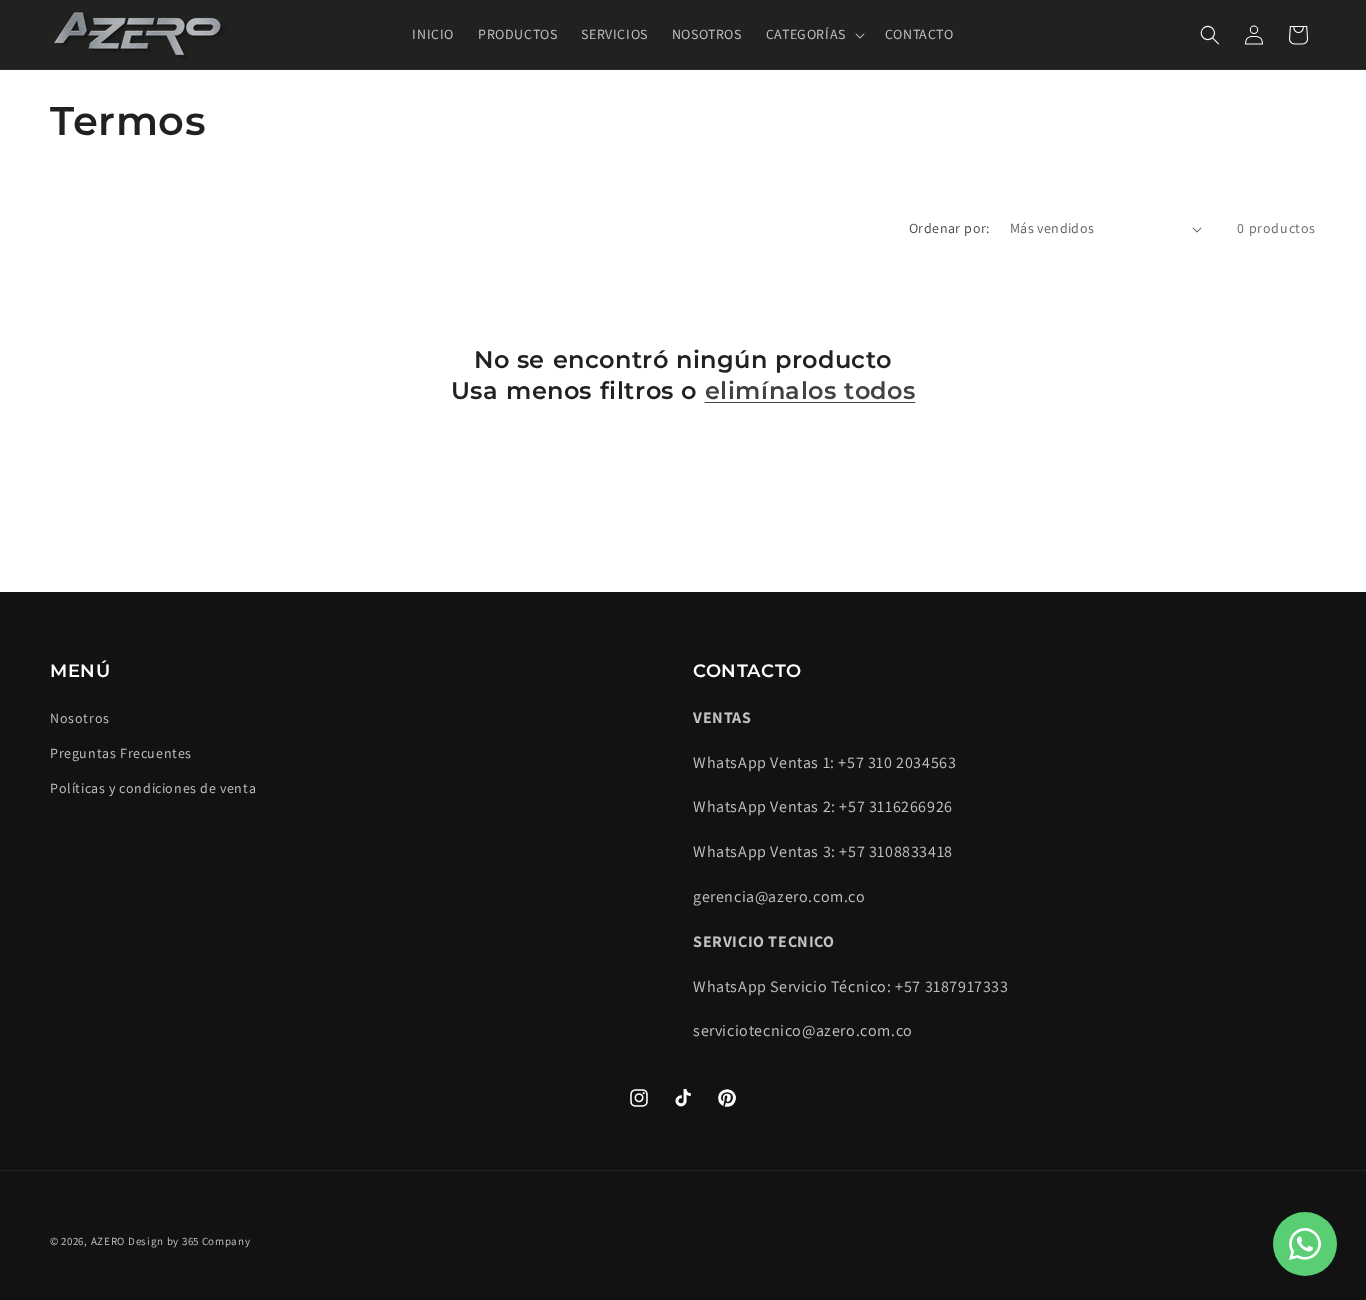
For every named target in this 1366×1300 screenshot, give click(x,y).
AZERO (109, 1241)
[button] (813, 34)
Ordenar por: (949, 228)
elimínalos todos (810, 390)
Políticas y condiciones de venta (153, 788)
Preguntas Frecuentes (121, 753)
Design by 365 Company (189, 1241)
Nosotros (80, 718)
